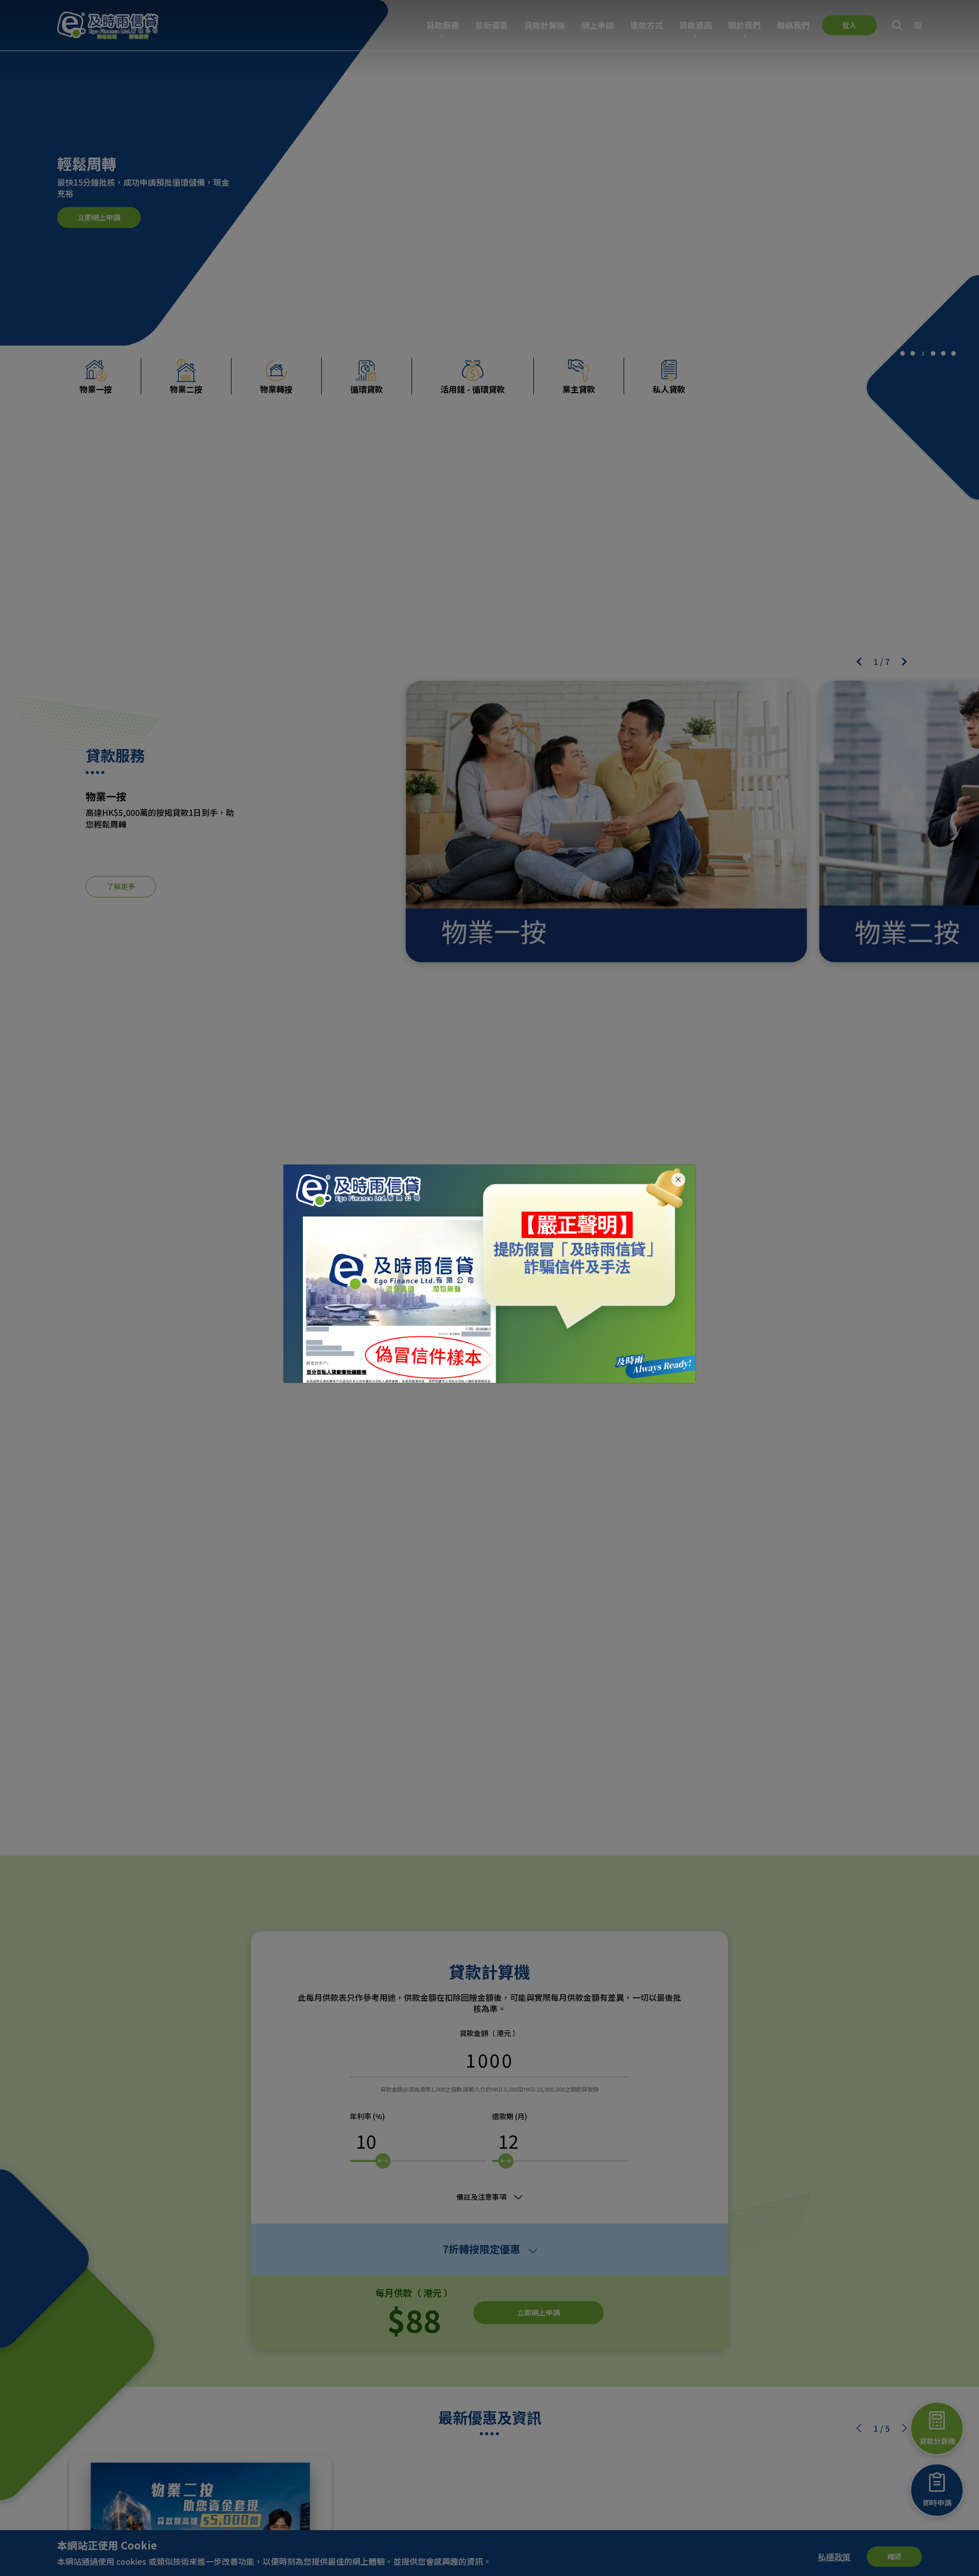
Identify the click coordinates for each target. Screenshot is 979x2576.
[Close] (678, 1180)
